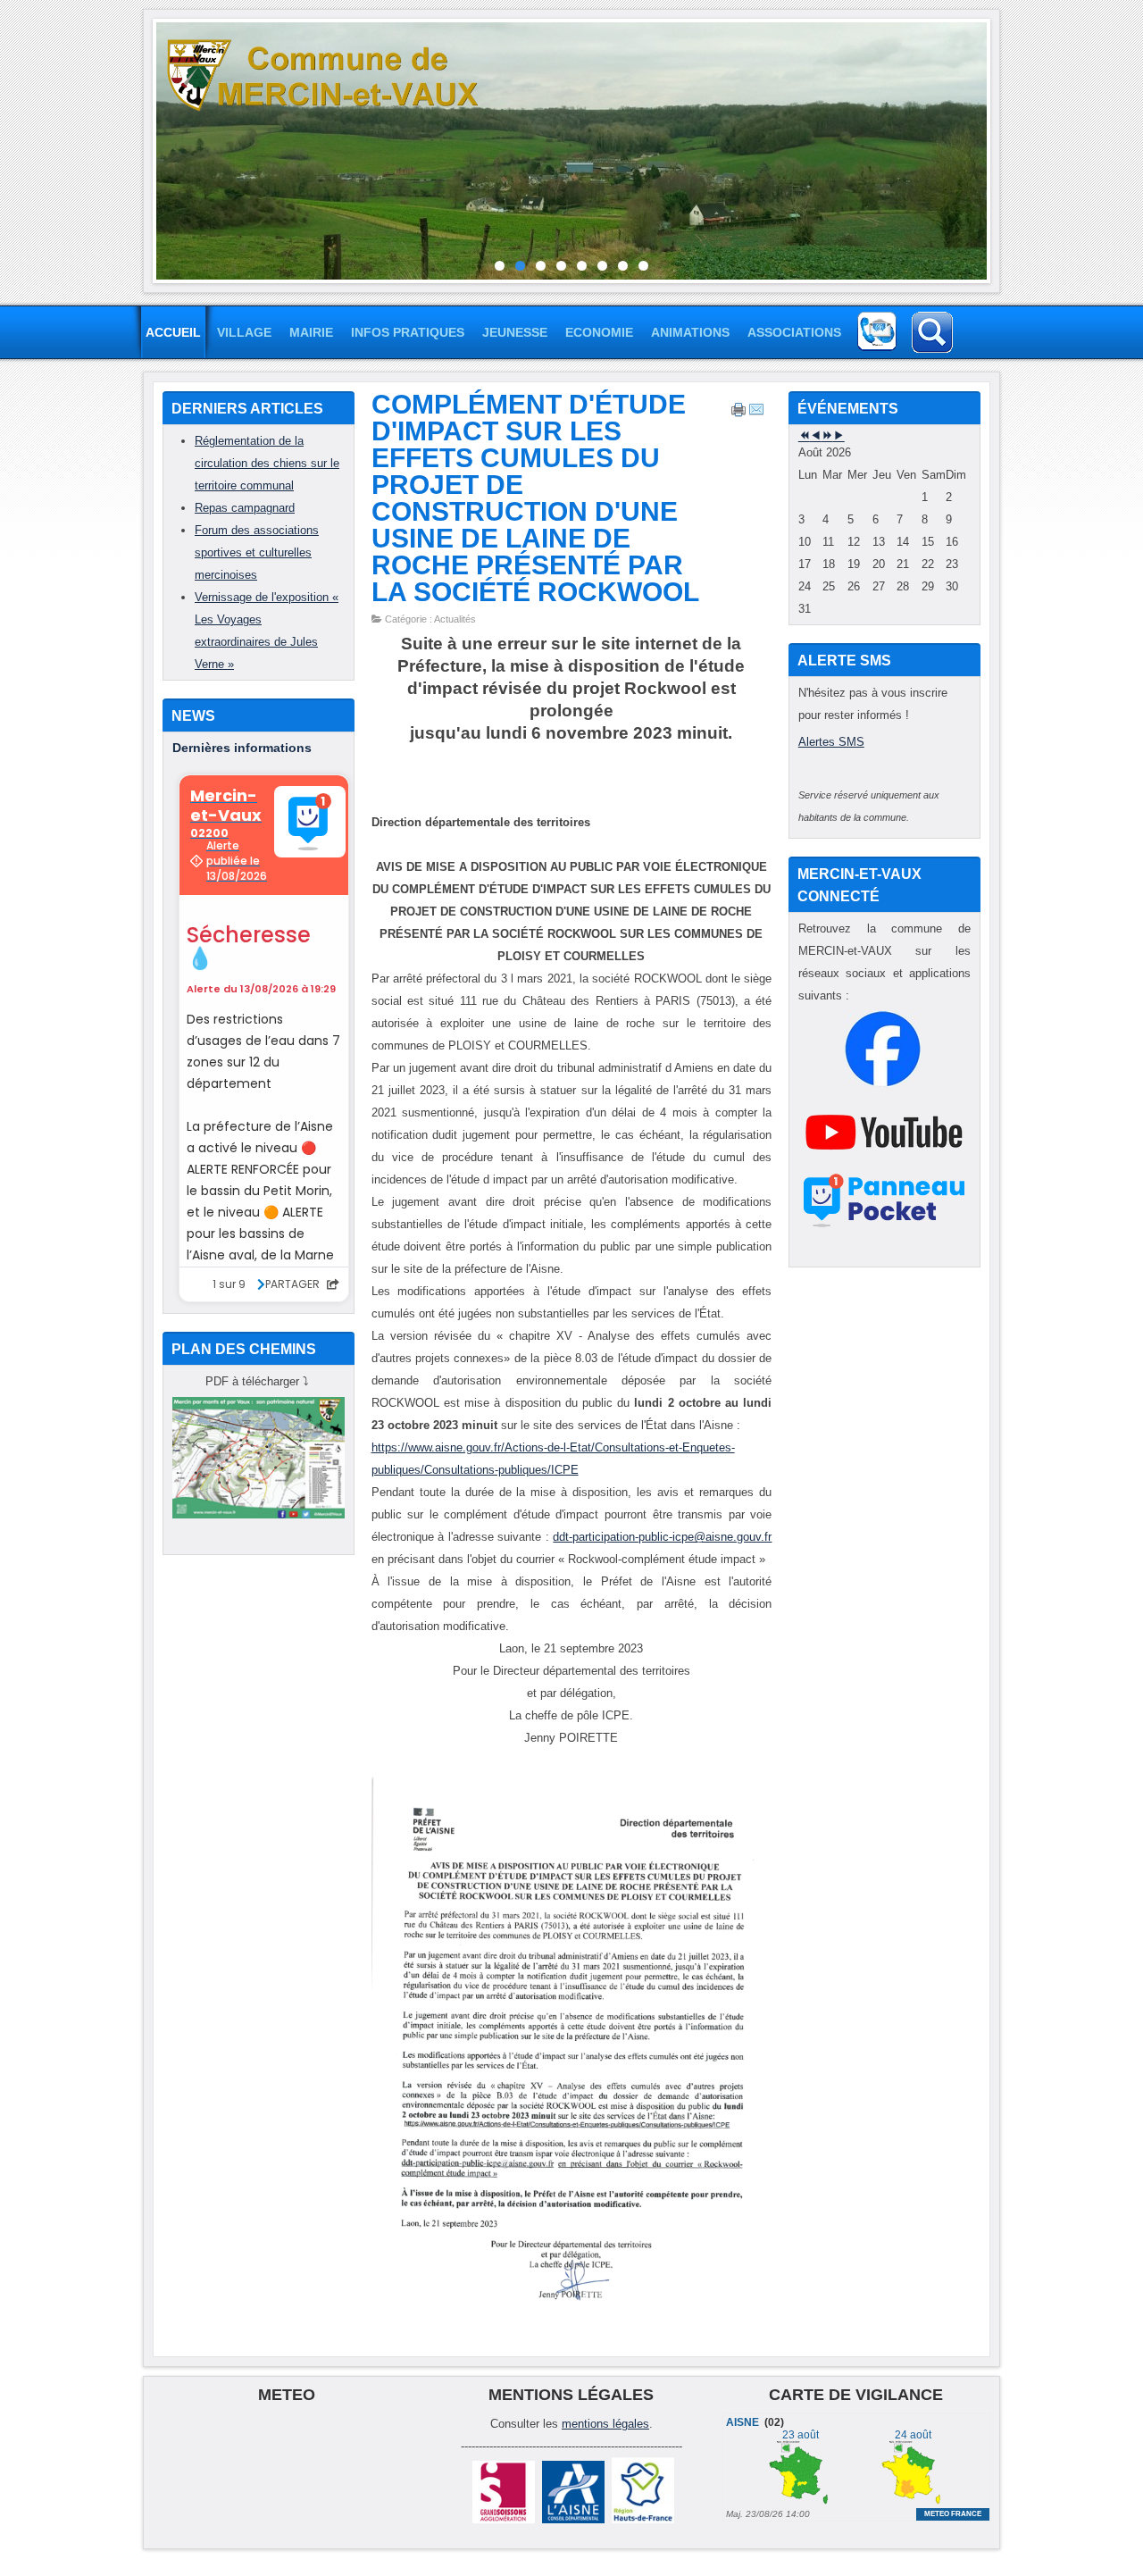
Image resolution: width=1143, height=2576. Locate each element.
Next (1000, 146)
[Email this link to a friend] (756, 414)
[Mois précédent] (816, 436)
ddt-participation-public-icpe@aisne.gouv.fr (662, 1537)
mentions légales (605, 2424)
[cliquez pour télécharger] (259, 1514)
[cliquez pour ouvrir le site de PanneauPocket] (884, 1227)
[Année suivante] (827, 436)
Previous (143, 146)
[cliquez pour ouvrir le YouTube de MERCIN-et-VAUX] (884, 1166)
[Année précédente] (804, 436)
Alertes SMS (831, 742)
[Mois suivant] (839, 436)
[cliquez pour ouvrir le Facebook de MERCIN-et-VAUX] (883, 1083)
